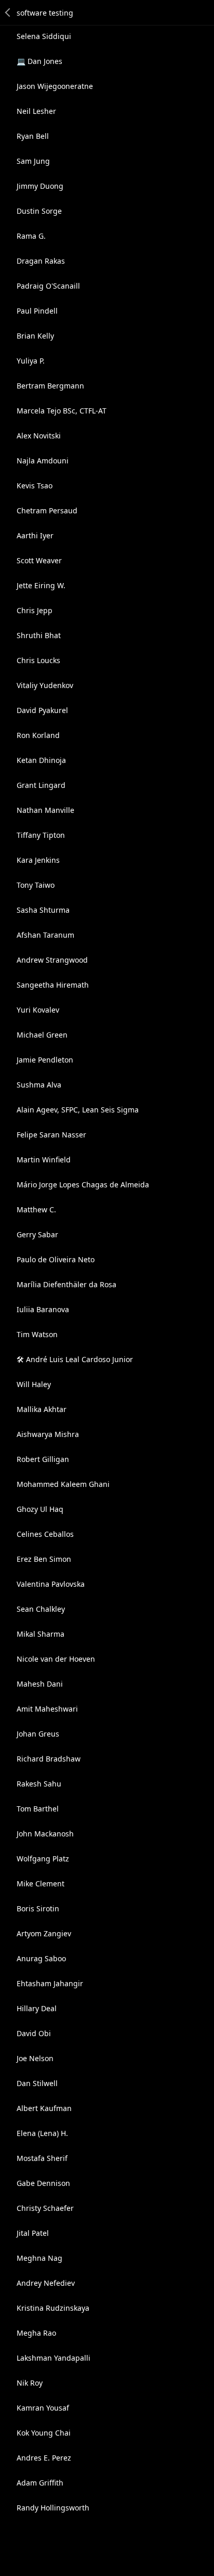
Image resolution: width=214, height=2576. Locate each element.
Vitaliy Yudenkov (45, 685)
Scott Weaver (39, 560)
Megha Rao (36, 2333)
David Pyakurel (42, 710)
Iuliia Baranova (43, 1309)
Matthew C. (36, 1209)
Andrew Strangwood (52, 960)
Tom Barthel (38, 1809)
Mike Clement (41, 1884)
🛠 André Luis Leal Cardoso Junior (75, 1359)
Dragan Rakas (41, 261)
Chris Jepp (35, 610)
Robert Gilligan (43, 1459)
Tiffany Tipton (41, 835)
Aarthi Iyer (35, 535)
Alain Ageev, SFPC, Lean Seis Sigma (78, 1110)
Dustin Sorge (39, 211)
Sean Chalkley (41, 1609)
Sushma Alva (39, 1085)
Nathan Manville (45, 810)
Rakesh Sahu (39, 1784)
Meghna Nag (39, 2258)
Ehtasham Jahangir (50, 1983)
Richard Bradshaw (49, 1759)
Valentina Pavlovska (51, 1584)
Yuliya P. (31, 361)
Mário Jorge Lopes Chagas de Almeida (83, 1185)
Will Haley (34, 1384)
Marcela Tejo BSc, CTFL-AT (62, 411)
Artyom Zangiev (44, 1933)
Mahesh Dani (40, 1684)
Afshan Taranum (45, 935)
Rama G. (31, 236)
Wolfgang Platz (43, 1859)
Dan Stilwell (37, 2083)
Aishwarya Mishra (48, 1434)
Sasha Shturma (43, 910)
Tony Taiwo (36, 885)
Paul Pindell (37, 311)
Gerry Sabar (37, 1234)
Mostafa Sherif (42, 2158)
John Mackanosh (45, 1834)
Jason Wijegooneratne (55, 86)
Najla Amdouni (43, 461)
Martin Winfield (44, 1160)
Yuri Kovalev (38, 1010)
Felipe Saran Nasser (51, 1135)
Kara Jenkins (38, 860)
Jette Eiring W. (41, 585)
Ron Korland (38, 735)
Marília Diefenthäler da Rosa (66, 1284)
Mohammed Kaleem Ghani (63, 1484)
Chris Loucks (38, 660)
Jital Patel (33, 2233)
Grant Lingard (41, 785)
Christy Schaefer (45, 2208)
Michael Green (42, 1035)
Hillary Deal (37, 2008)
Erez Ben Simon (44, 1559)
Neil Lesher (36, 111)
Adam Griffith (40, 2483)
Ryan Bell (33, 136)
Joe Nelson (35, 2058)
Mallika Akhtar (42, 1409)
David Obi (34, 2033)
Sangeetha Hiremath (53, 985)
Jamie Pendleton (45, 1060)
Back (8, 12)
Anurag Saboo (41, 1958)
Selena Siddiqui (44, 36)
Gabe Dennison (43, 2183)
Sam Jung (33, 161)
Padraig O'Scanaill (48, 286)
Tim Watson (37, 1334)
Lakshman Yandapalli (53, 2358)
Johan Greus (38, 1734)
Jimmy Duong (40, 186)
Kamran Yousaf (43, 2408)
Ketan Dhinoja (41, 760)
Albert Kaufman (44, 2108)
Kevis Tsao (35, 486)
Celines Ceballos (45, 1534)
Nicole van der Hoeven (56, 1659)
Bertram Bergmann (50, 386)
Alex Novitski (39, 436)
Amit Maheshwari (47, 1709)
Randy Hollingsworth (53, 2508)
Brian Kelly (35, 336)
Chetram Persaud (47, 510)
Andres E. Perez (44, 2458)
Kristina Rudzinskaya (53, 2308)
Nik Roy (30, 2383)
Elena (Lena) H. (42, 2133)
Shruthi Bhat (39, 635)
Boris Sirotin (38, 1908)
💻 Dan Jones (39, 61)
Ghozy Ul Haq (40, 1509)
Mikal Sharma (41, 1634)
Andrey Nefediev (46, 2283)
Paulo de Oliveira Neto (56, 1259)
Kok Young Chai (44, 2433)
